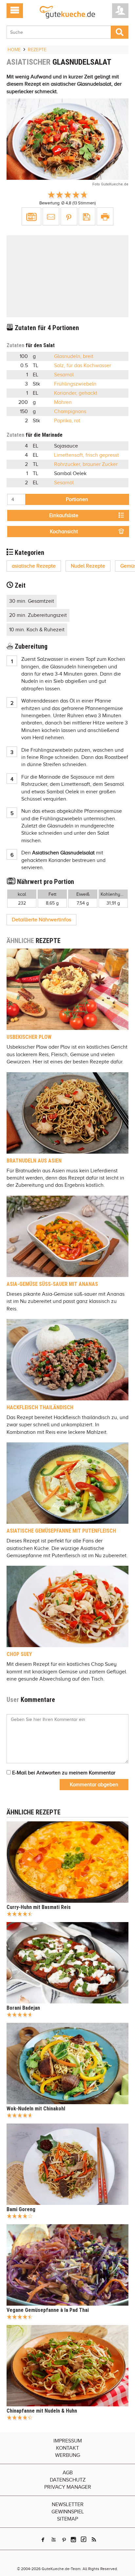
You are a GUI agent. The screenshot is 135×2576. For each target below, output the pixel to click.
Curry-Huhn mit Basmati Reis (39, 1907)
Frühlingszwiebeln (75, 384)
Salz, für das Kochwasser (83, 366)
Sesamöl (64, 375)
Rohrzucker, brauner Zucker (86, 464)
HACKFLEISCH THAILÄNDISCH (40, 1407)
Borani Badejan (23, 2008)
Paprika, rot (67, 421)
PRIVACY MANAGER (68, 2487)
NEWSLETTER (68, 2504)
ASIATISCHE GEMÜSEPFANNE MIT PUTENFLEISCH (61, 1531)
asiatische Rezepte (34, 566)
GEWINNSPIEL (68, 2512)
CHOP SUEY (19, 1654)
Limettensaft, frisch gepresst (87, 455)
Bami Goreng (21, 2209)
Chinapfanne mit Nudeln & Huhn (42, 2411)
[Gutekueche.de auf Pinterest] (64, 2540)
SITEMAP (67, 2519)
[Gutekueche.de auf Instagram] (73, 2540)
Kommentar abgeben (94, 1785)
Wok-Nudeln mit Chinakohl (36, 2109)
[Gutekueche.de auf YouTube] (54, 2540)
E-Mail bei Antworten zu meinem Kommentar (63, 1773)
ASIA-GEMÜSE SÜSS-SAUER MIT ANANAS (52, 1284)
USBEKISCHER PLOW (29, 1037)
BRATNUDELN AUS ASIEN (34, 1161)
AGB (68, 2473)
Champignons (70, 411)
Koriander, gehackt (76, 393)
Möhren (63, 402)
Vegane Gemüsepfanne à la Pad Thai (48, 2310)
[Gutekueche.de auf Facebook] (43, 2540)
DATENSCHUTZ (68, 2480)
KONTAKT (67, 2448)
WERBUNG (67, 2455)
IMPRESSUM (68, 2441)
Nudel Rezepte (88, 566)
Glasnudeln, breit (74, 356)
